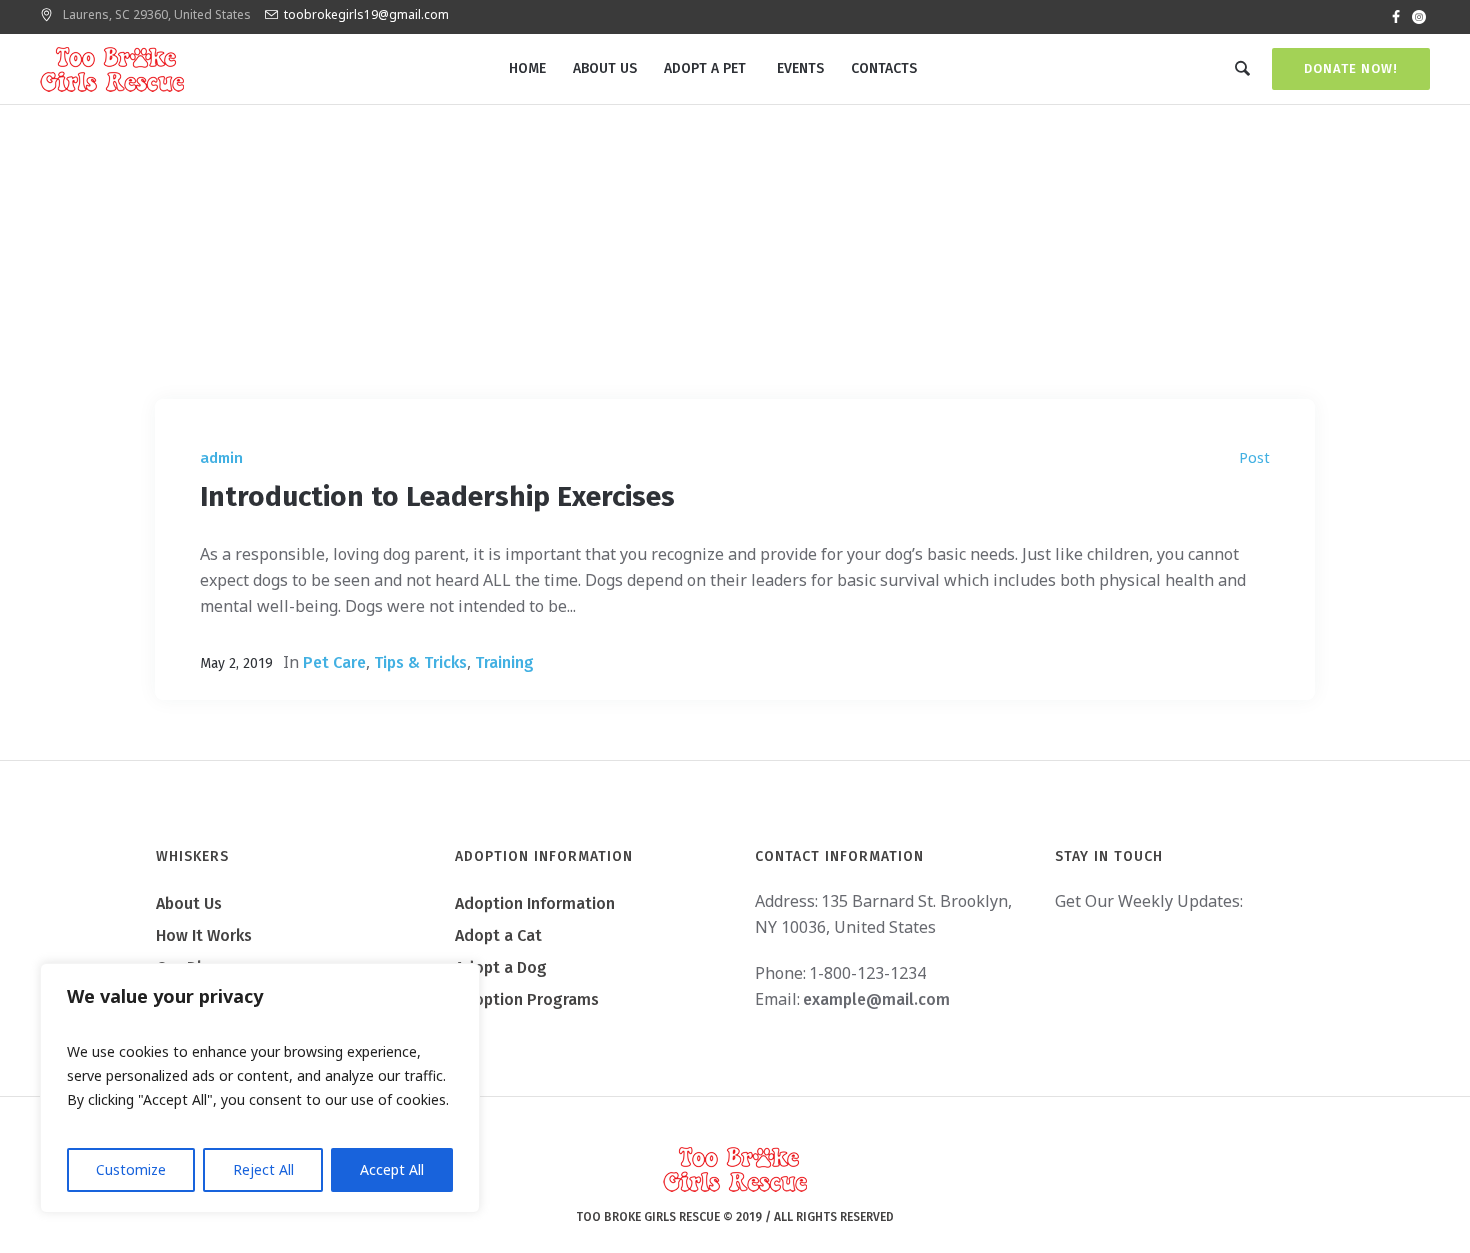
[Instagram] (1419, 17)
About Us (189, 903)
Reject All (263, 1169)
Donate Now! (1351, 68)
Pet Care (334, 662)
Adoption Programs (527, 999)
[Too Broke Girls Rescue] (735, 1169)
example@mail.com (876, 999)
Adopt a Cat (498, 935)
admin (221, 458)
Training (504, 662)
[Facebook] (1396, 17)
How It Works (204, 935)
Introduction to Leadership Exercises (437, 496)
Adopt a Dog (501, 967)
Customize (131, 1169)
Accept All (392, 1169)
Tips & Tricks (420, 662)
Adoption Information (535, 903)
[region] (260, 1088)
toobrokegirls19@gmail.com (366, 14)
